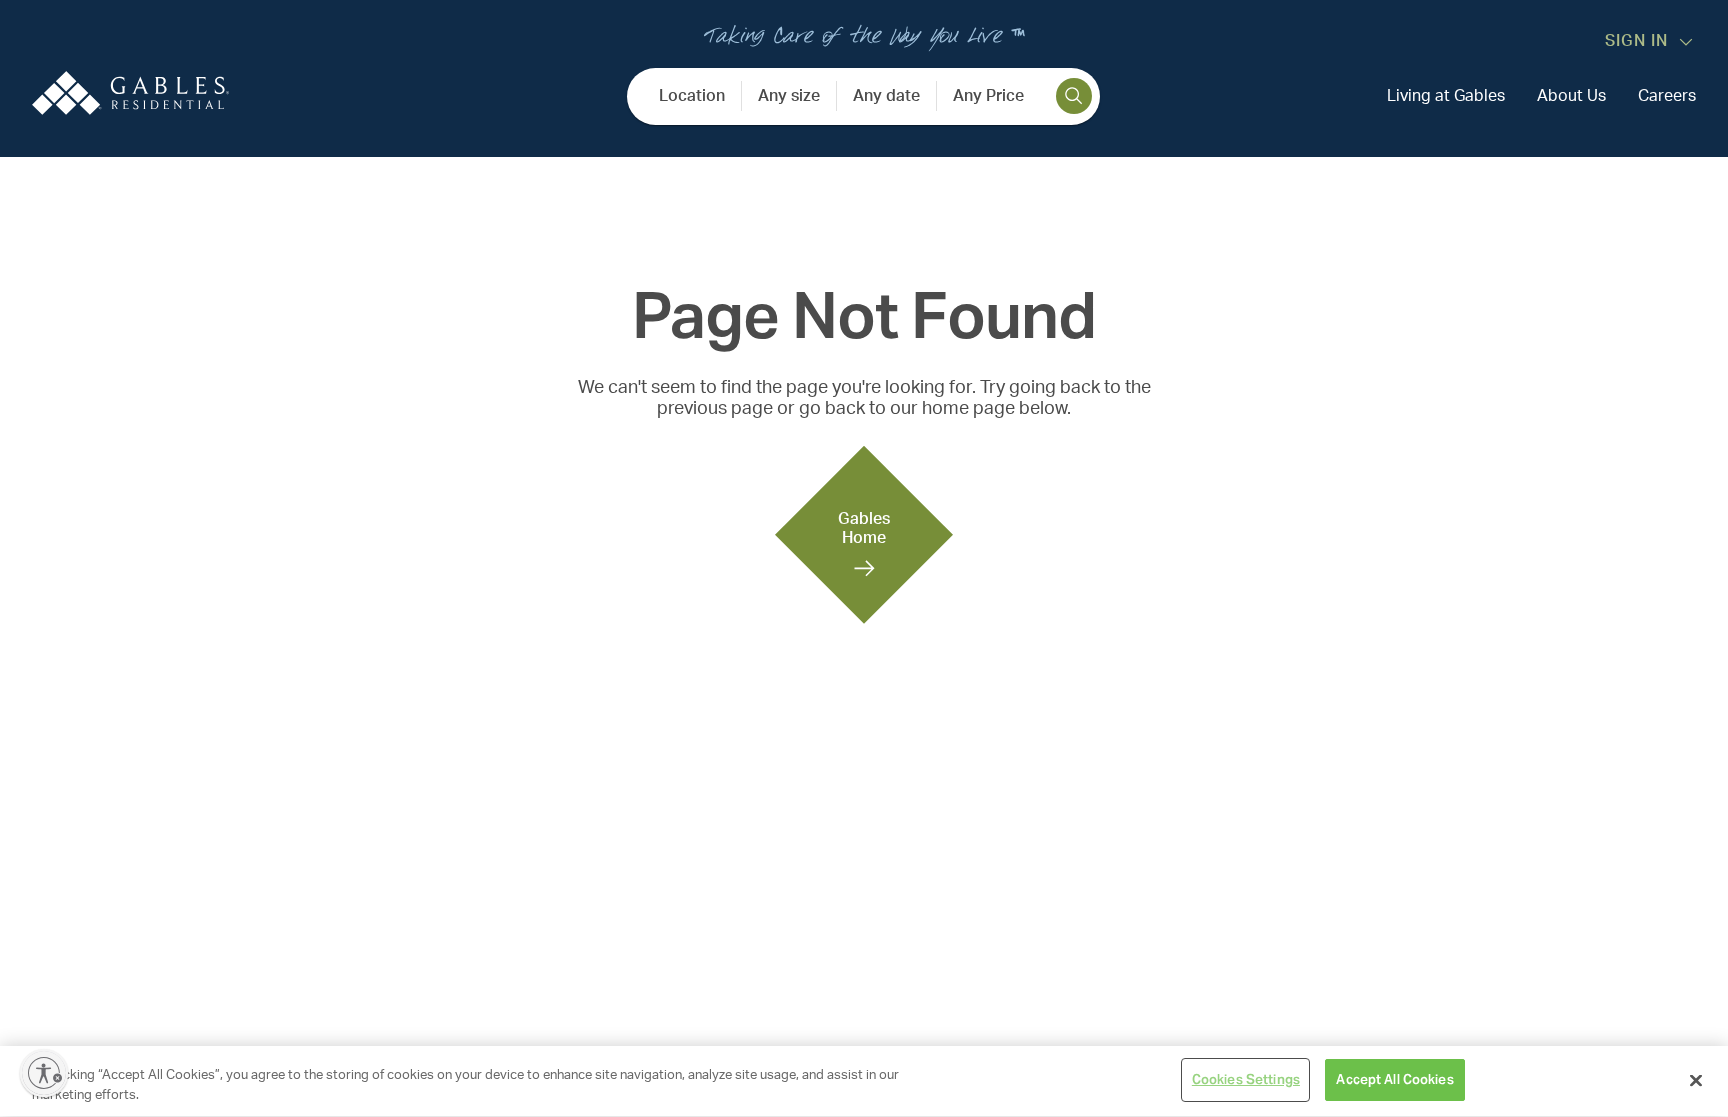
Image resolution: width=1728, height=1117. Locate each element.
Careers (1667, 96)
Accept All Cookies (1394, 1079)
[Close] (1696, 1080)
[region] (864, 1081)
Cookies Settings (1246, 1079)
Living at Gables (1446, 96)
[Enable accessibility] (44, 1073)
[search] (1074, 96)
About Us (1571, 96)
